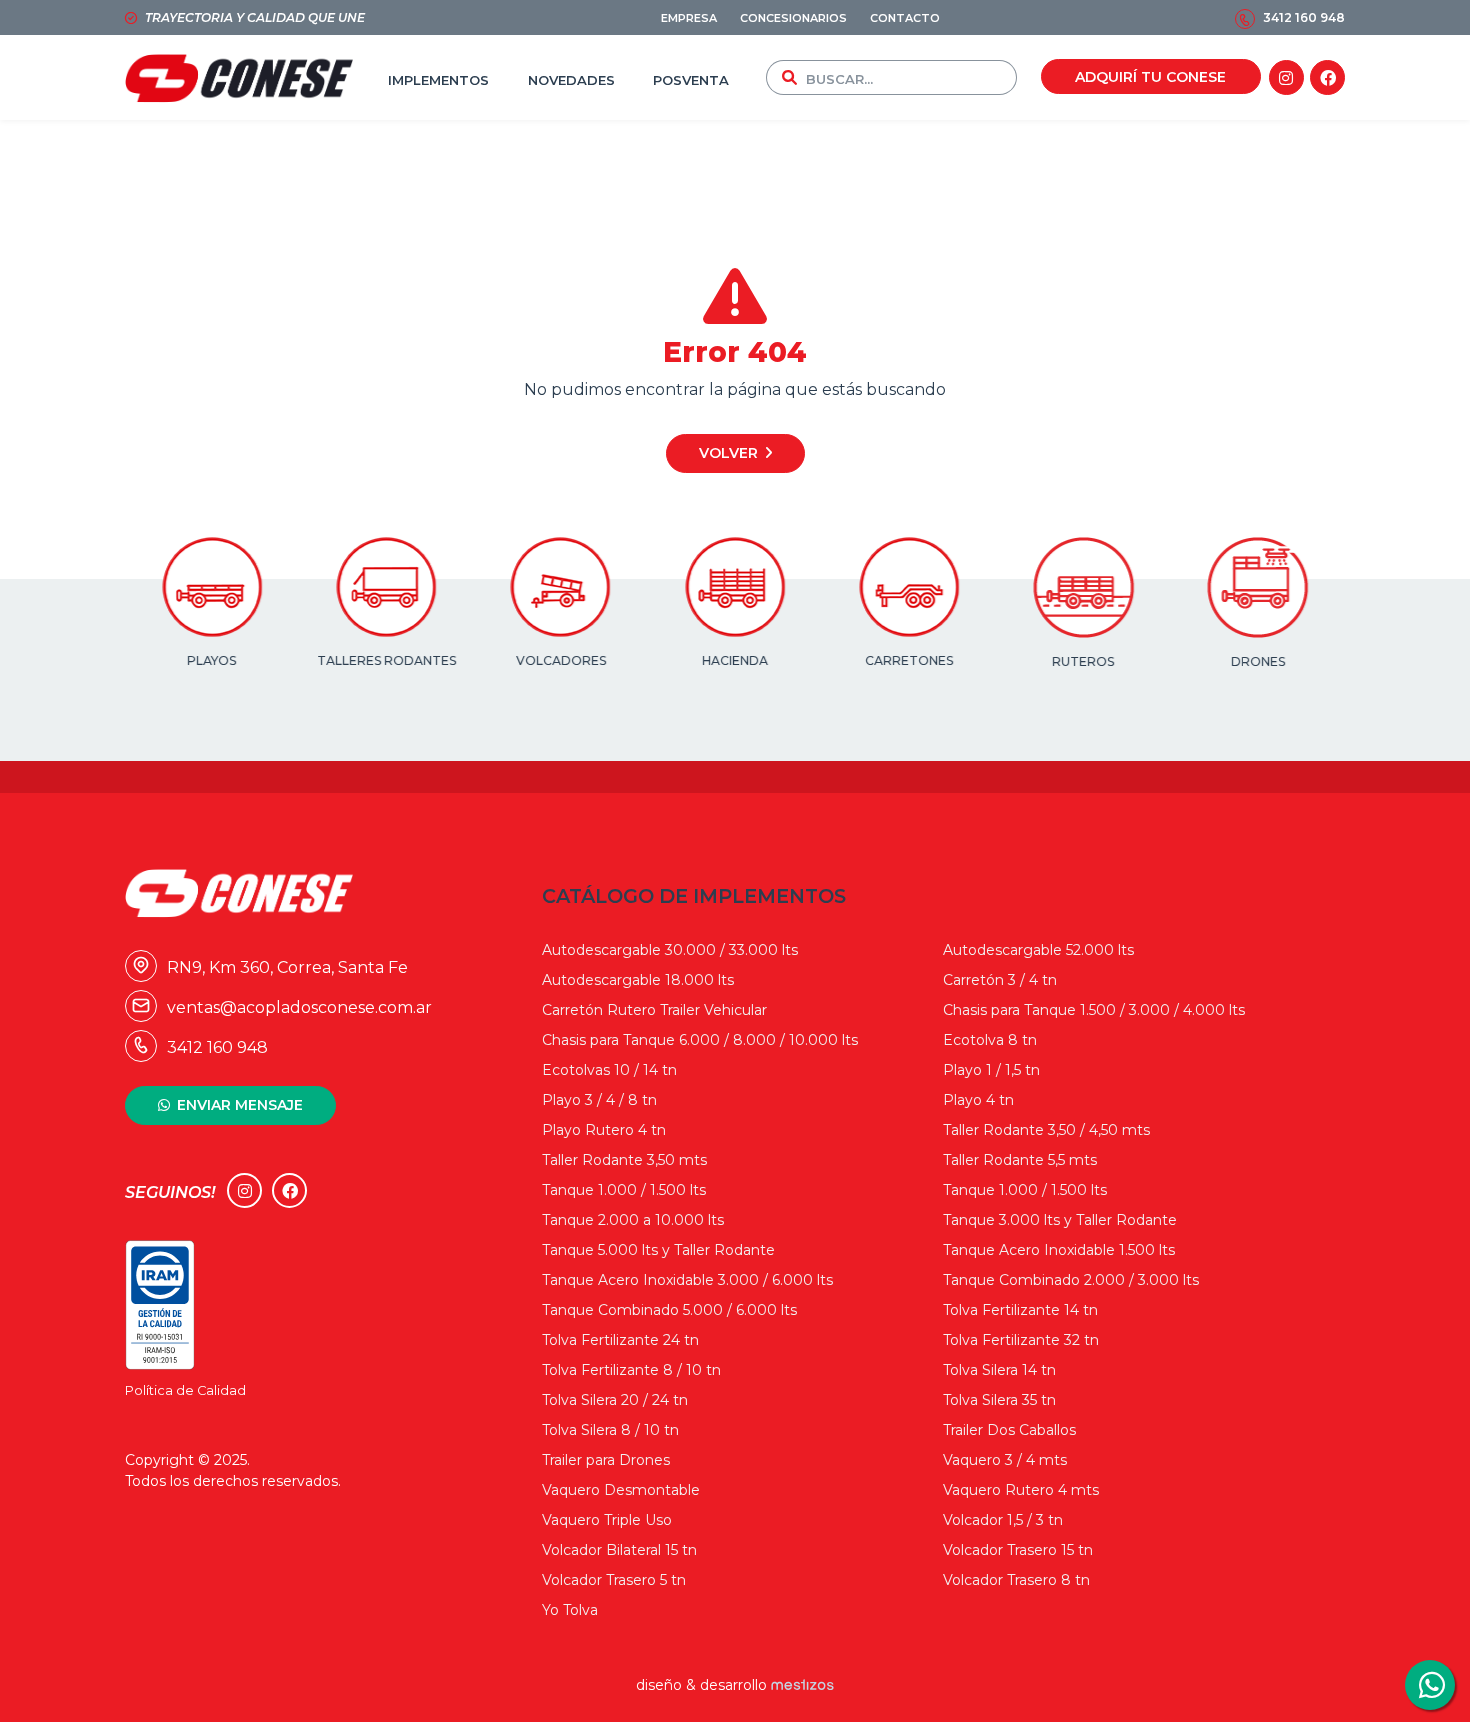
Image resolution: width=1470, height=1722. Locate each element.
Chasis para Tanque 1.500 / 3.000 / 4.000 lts (1094, 1010)
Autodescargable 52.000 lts (1038, 950)
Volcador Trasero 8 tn (1016, 1580)
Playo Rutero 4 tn (604, 1130)
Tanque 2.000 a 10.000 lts (633, 1220)
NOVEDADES (571, 80)
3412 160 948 (1304, 17)
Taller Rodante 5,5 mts (1020, 1160)
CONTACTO (905, 18)
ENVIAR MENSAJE (240, 1105)
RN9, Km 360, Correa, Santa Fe (270, 967)
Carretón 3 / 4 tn (1000, 980)
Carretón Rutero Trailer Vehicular (654, 1010)
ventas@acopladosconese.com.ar (282, 1007)
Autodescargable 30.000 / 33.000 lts (670, 950)
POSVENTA (691, 80)
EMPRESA (689, 18)
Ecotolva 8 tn (990, 1040)
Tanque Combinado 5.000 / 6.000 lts (669, 1310)
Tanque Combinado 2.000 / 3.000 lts (1071, 1280)
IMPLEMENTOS (438, 80)
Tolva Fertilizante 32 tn (1021, 1340)
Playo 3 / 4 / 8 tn (599, 1100)
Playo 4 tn (978, 1100)
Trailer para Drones (606, 1460)
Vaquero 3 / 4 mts (1005, 1460)
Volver (728, 453)
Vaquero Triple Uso (607, 1520)
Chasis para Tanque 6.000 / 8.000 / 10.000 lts (700, 1040)
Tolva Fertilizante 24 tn (620, 1340)
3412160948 (1430, 1685)
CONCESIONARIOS (793, 18)
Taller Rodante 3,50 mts (624, 1160)
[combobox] (907, 77)
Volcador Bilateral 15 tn (619, 1550)
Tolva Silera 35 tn (999, 1400)
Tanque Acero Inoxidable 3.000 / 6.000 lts (687, 1280)
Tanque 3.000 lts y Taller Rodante (1060, 1220)
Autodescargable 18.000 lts (638, 980)
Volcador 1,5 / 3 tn (1003, 1520)
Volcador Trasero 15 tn (1018, 1550)
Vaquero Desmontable (621, 1490)
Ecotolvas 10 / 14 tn (609, 1070)
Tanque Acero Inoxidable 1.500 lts (1059, 1250)
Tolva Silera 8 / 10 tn (610, 1430)
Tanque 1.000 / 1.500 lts (624, 1190)
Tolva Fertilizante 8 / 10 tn (631, 1370)
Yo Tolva (570, 1610)
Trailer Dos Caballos (1009, 1430)
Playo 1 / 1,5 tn (991, 1070)
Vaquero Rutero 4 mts (1021, 1490)
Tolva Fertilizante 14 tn (1020, 1310)
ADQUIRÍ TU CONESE (1150, 77)
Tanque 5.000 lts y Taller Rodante (658, 1250)
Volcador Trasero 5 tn (614, 1580)
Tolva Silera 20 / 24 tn (615, 1400)
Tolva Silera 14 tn (999, 1370)
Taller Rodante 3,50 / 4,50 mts (1046, 1130)
